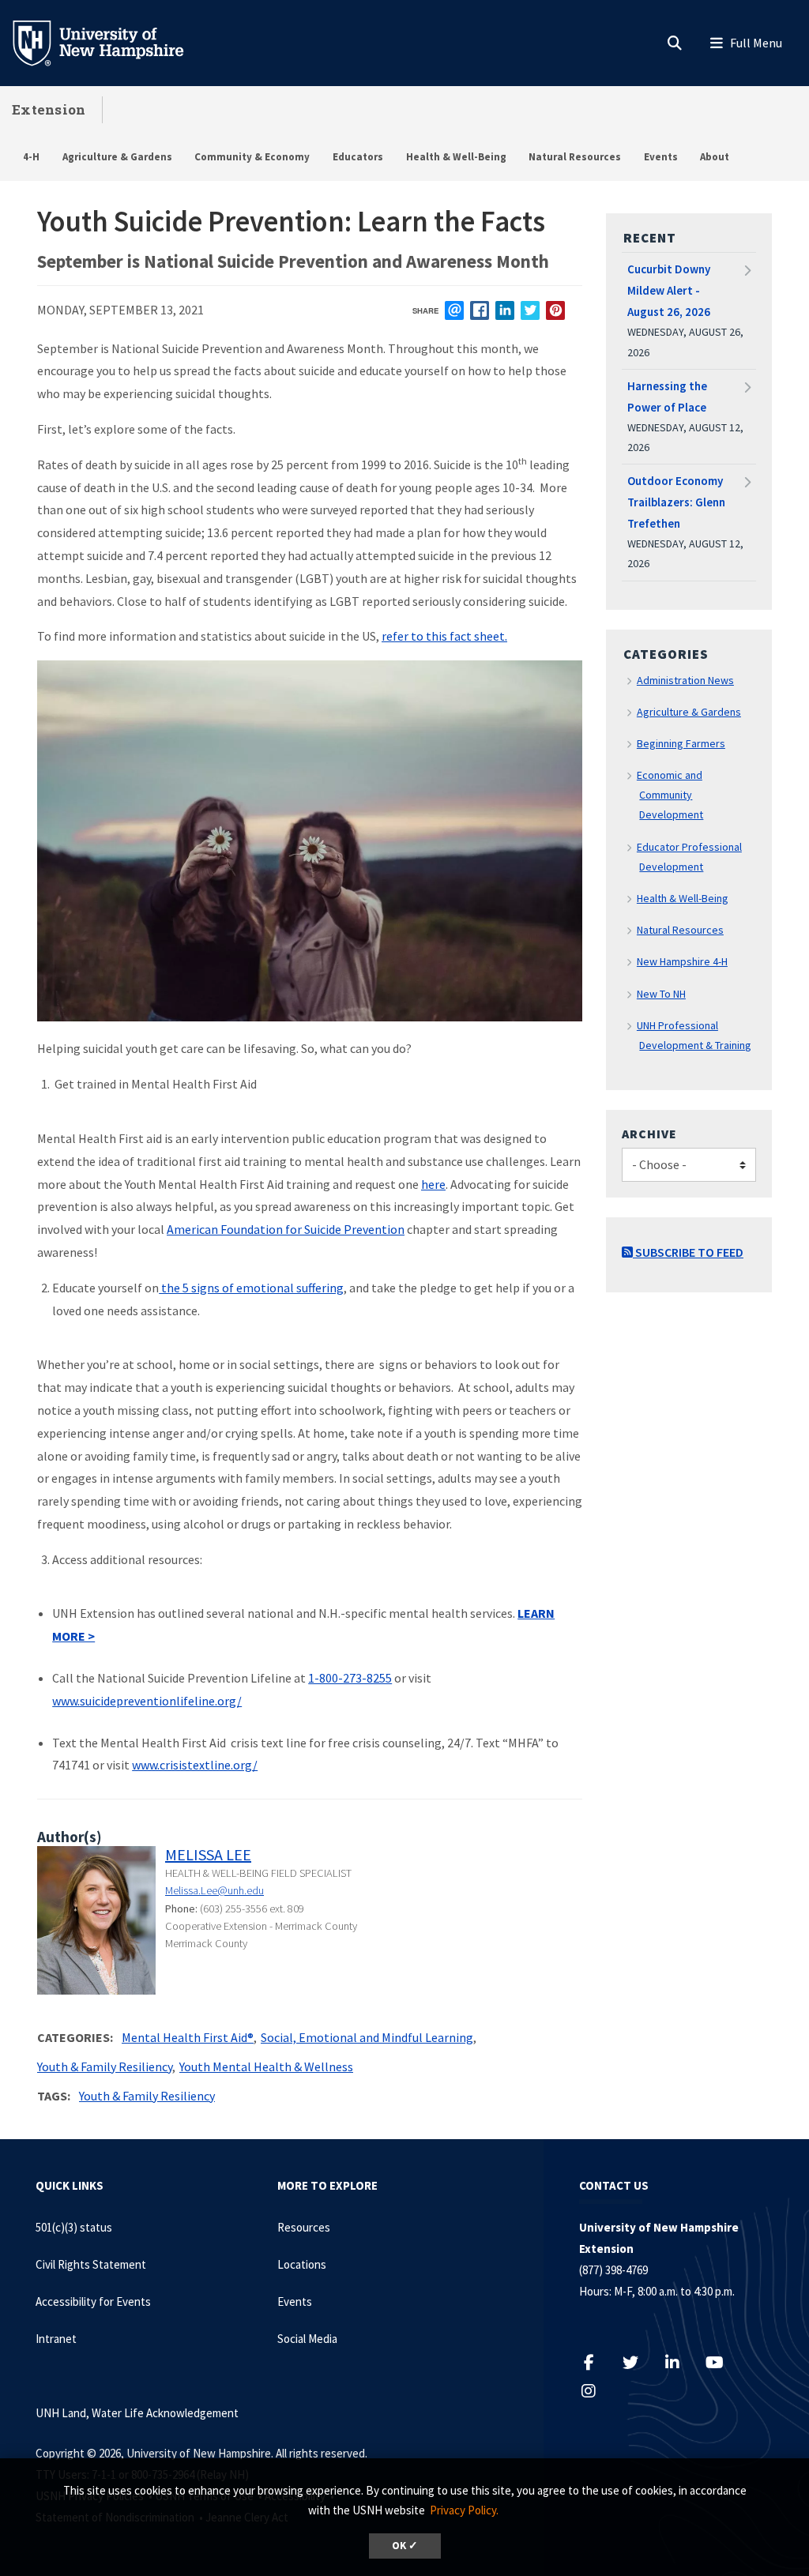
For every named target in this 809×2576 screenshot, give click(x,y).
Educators (358, 157)
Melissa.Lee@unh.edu (214, 1890)
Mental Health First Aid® (188, 2037)
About (715, 157)
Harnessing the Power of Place (667, 397)
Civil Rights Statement (91, 2264)
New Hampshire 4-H (682, 961)
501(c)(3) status (74, 2227)
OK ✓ (405, 2546)
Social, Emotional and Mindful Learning (367, 2037)
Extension (49, 109)
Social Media (307, 2339)
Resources (304, 2227)
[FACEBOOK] (480, 310)
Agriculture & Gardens (117, 157)
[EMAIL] (454, 310)
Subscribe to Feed (688, 1252)
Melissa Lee (208, 1854)
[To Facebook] (597, 2362)
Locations (302, 2264)
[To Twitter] (639, 2362)
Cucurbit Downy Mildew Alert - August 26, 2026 (669, 290)
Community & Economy (252, 157)
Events (661, 157)
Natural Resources (575, 157)
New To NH (661, 994)
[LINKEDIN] (505, 310)
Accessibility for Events (93, 2301)
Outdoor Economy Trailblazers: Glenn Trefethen (676, 502)
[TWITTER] (530, 310)
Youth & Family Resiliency (105, 2066)
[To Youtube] (722, 2362)
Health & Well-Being (456, 157)
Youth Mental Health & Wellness (266, 2066)
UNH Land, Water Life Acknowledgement (137, 2413)
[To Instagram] (597, 2391)
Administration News (685, 680)
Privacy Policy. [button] (464, 2510)
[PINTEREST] (555, 310)
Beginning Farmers (681, 743)
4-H (31, 157)
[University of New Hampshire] (111, 42)
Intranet (56, 2339)
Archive (649, 1134)
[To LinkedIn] (681, 2362)
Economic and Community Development (670, 795)
